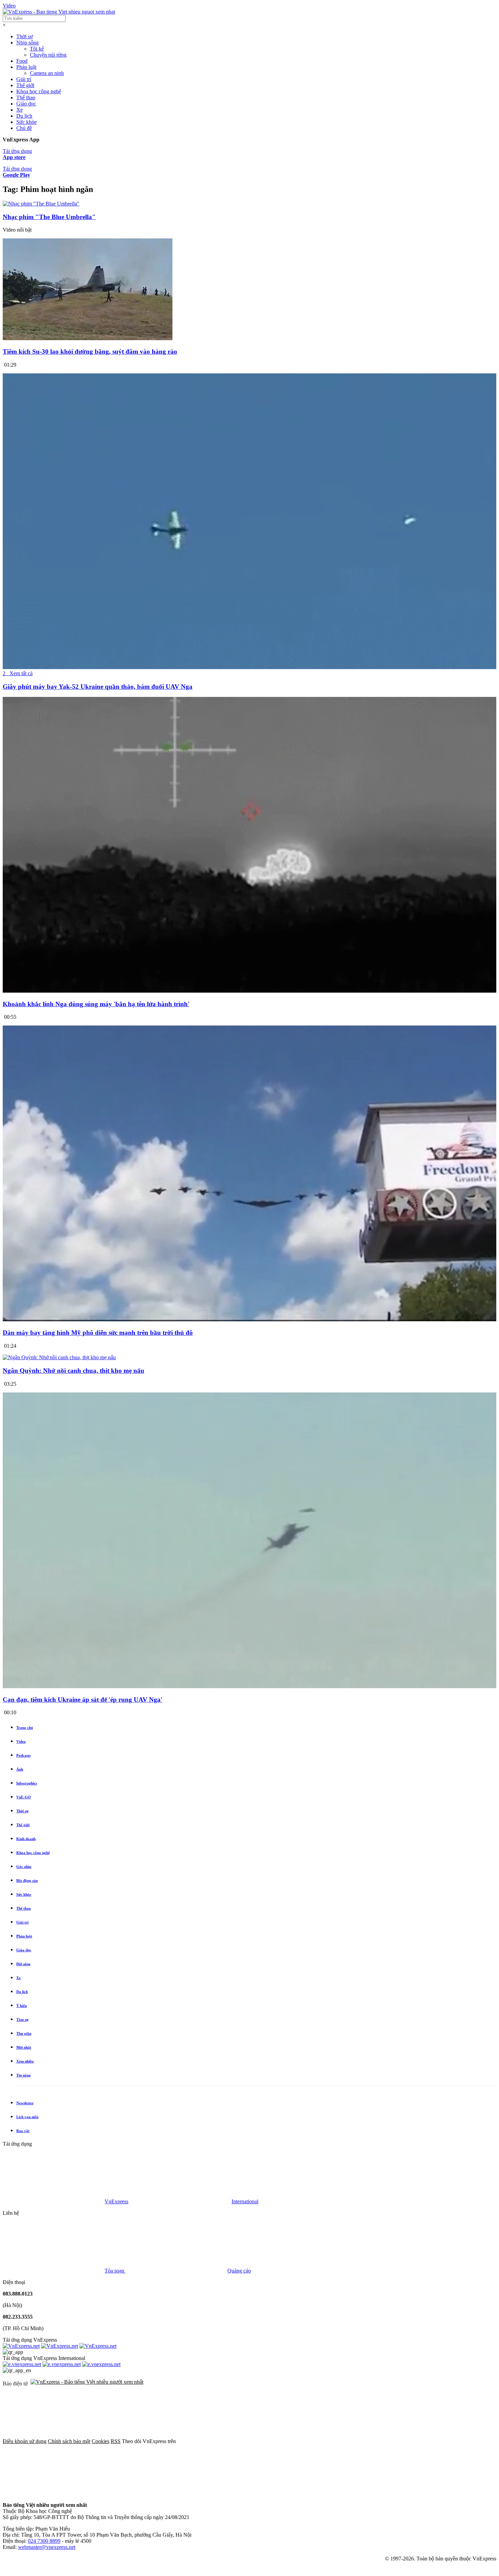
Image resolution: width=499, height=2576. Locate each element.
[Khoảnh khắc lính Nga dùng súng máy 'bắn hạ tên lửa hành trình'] (249, 991)
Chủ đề (24, 128)
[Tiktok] (54, 2493)
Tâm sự (22, 2019)
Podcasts (23, 1755)
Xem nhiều (25, 2061)
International (245, 2201)
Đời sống (23, 1964)
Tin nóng (24, 2075)
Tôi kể (37, 49)
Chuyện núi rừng (48, 55)
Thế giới (25, 85)
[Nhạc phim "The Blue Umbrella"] (41, 204)
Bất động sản (27, 1880)
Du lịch (24, 116)
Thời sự (25, 36)
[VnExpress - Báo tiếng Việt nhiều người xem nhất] (59, 12)
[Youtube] (435, 2441)
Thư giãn (24, 2033)
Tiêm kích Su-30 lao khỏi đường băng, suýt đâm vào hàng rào (90, 352)
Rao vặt (23, 2131)
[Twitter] (331, 2441)
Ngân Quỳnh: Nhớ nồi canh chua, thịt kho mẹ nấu (73, 1371)
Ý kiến (22, 2006)
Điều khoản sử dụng (25, 2441)
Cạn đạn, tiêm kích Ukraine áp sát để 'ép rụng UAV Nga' (82, 1700)
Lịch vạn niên (27, 2117)
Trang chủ (25, 1728)
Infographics (27, 1783)
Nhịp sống (27, 43)
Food (22, 61)
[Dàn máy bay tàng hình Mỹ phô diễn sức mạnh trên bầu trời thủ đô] (249, 1320)
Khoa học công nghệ (39, 91)
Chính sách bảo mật (69, 2441)
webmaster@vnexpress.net (47, 2547)
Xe (20, 110)
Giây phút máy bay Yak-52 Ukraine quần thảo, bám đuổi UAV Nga (98, 687)
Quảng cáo (239, 2271)
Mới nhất (24, 2047)
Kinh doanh (26, 1839)
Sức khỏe (26, 122)
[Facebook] (228, 2441)
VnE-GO (24, 1797)
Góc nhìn (24, 1867)
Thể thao (26, 97)
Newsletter (25, 2103)
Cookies (100, 2441)
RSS (116, 2441)
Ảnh (20, 1769)
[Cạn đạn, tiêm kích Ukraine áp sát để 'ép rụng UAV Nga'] (249, 1686)
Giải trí (24, 79)
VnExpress (116, 2201)
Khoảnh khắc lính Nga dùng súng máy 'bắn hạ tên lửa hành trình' (96, 1004)
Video (9, 6)
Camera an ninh (47, 73)
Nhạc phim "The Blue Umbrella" (49, 217)
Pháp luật (26, 67)
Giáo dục (26, 104)
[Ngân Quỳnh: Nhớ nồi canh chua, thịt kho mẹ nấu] (59, 1357)
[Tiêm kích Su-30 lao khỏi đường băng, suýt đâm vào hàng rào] (88, 338)
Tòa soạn (115, 2271)
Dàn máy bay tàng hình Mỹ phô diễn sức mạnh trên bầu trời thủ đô (98, 1333)
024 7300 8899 (44, 2541)
